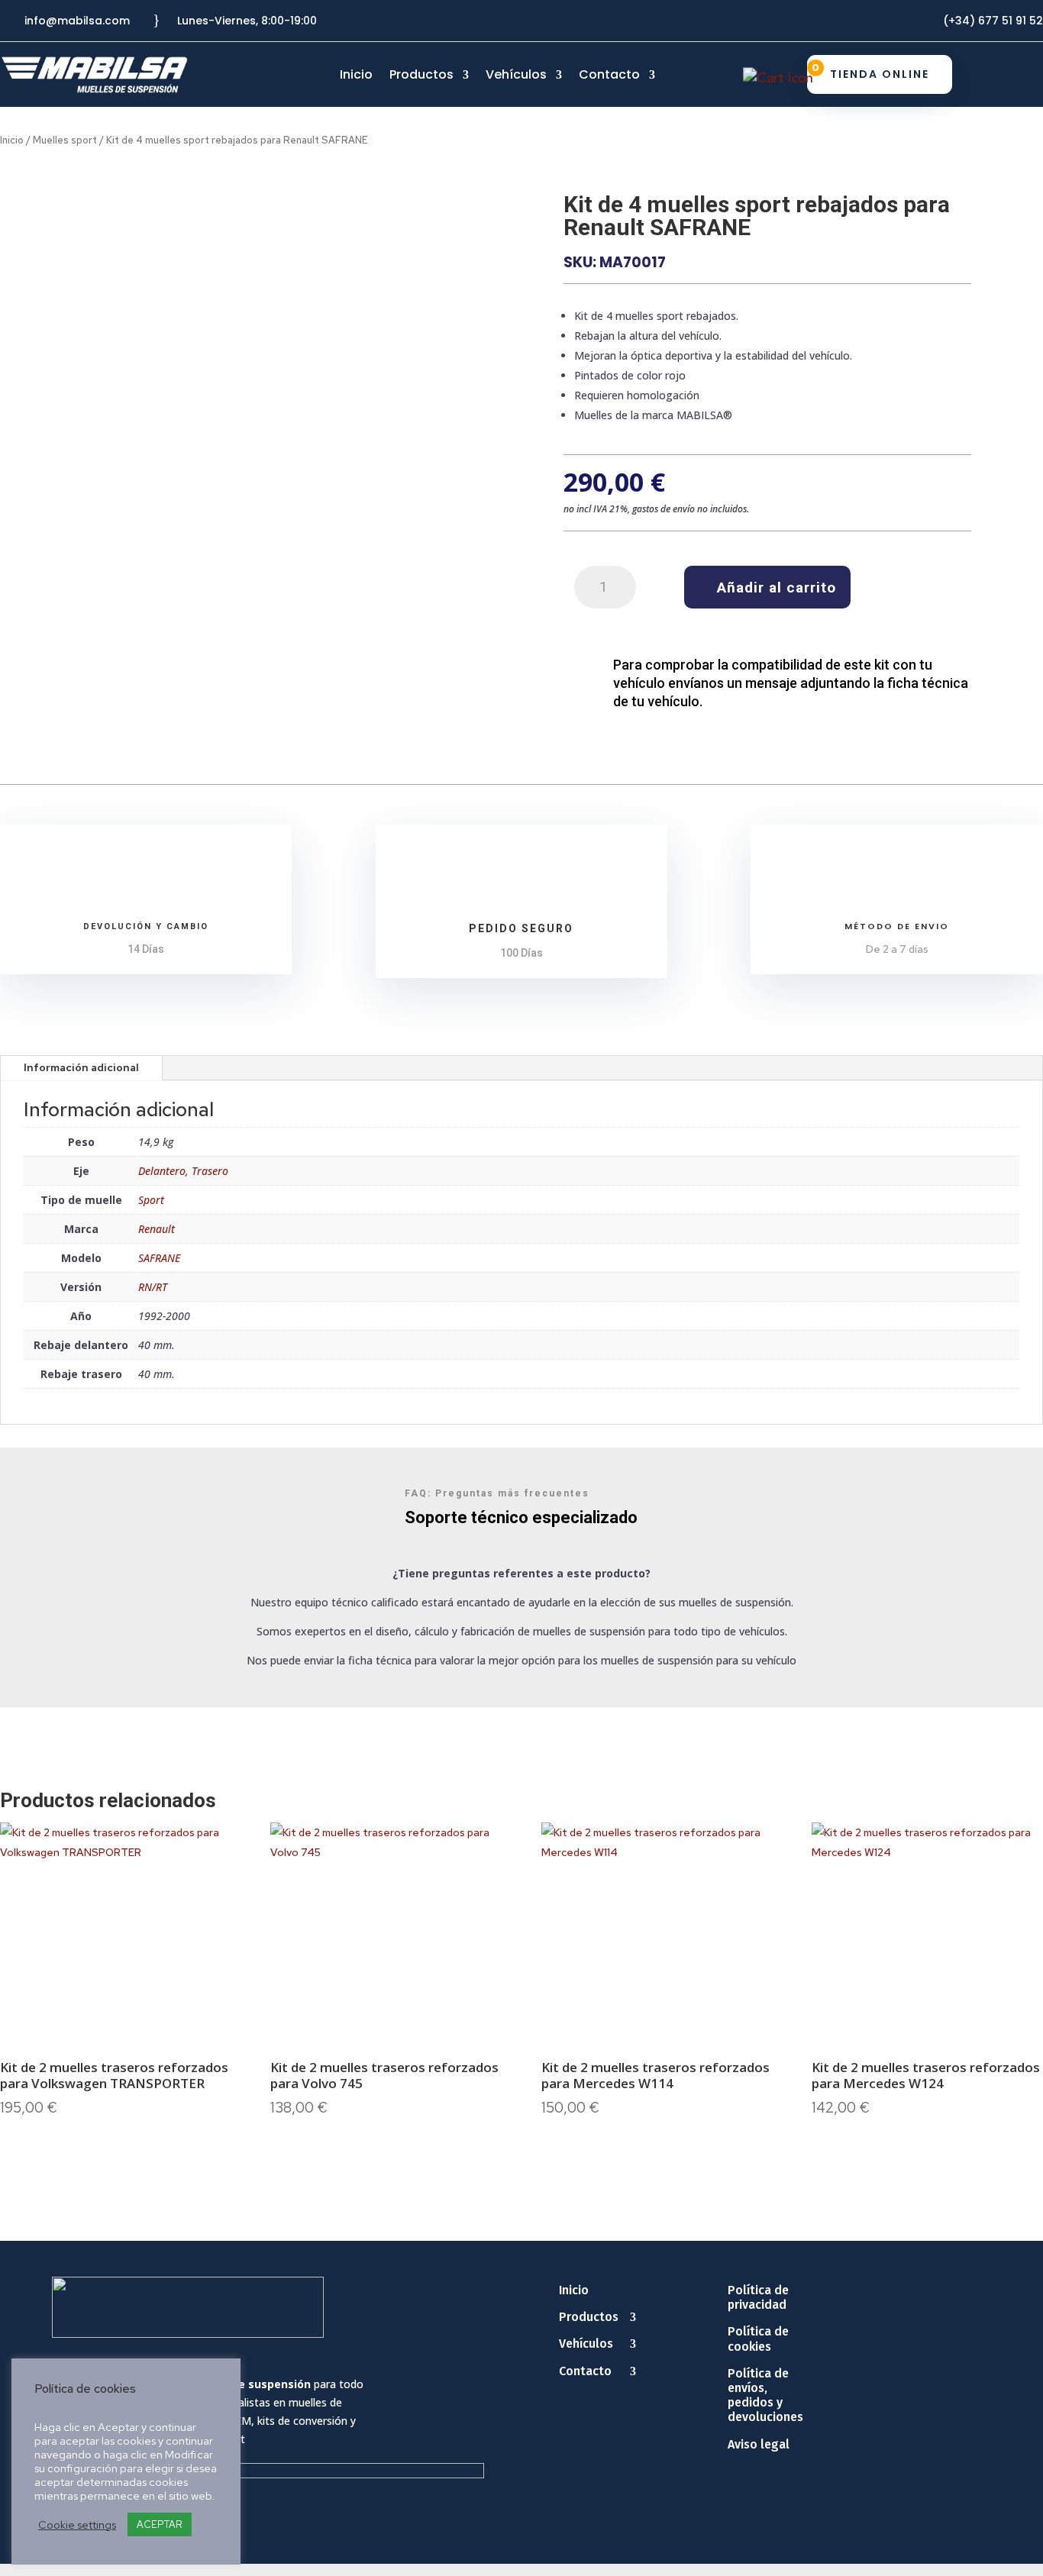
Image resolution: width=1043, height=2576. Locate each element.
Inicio (356, 76)
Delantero (162, 1171)
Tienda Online (880, 74)
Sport (151, 1200)
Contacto (609, 76)
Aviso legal (759, 2444)
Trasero (210, 1171)
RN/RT (153, 1287)
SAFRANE (159, 1258)
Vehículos (516, 76)
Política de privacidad (758, 2297)
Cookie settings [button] (77, 2525)
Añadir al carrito (777, 588)
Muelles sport (65, 140)
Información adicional (81, 1067)
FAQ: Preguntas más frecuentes (497, 1493)
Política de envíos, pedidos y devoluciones (765, 2395)
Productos (421, 76)
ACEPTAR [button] (160, 2524)
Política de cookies (758, 2339)
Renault (157, 1229)
